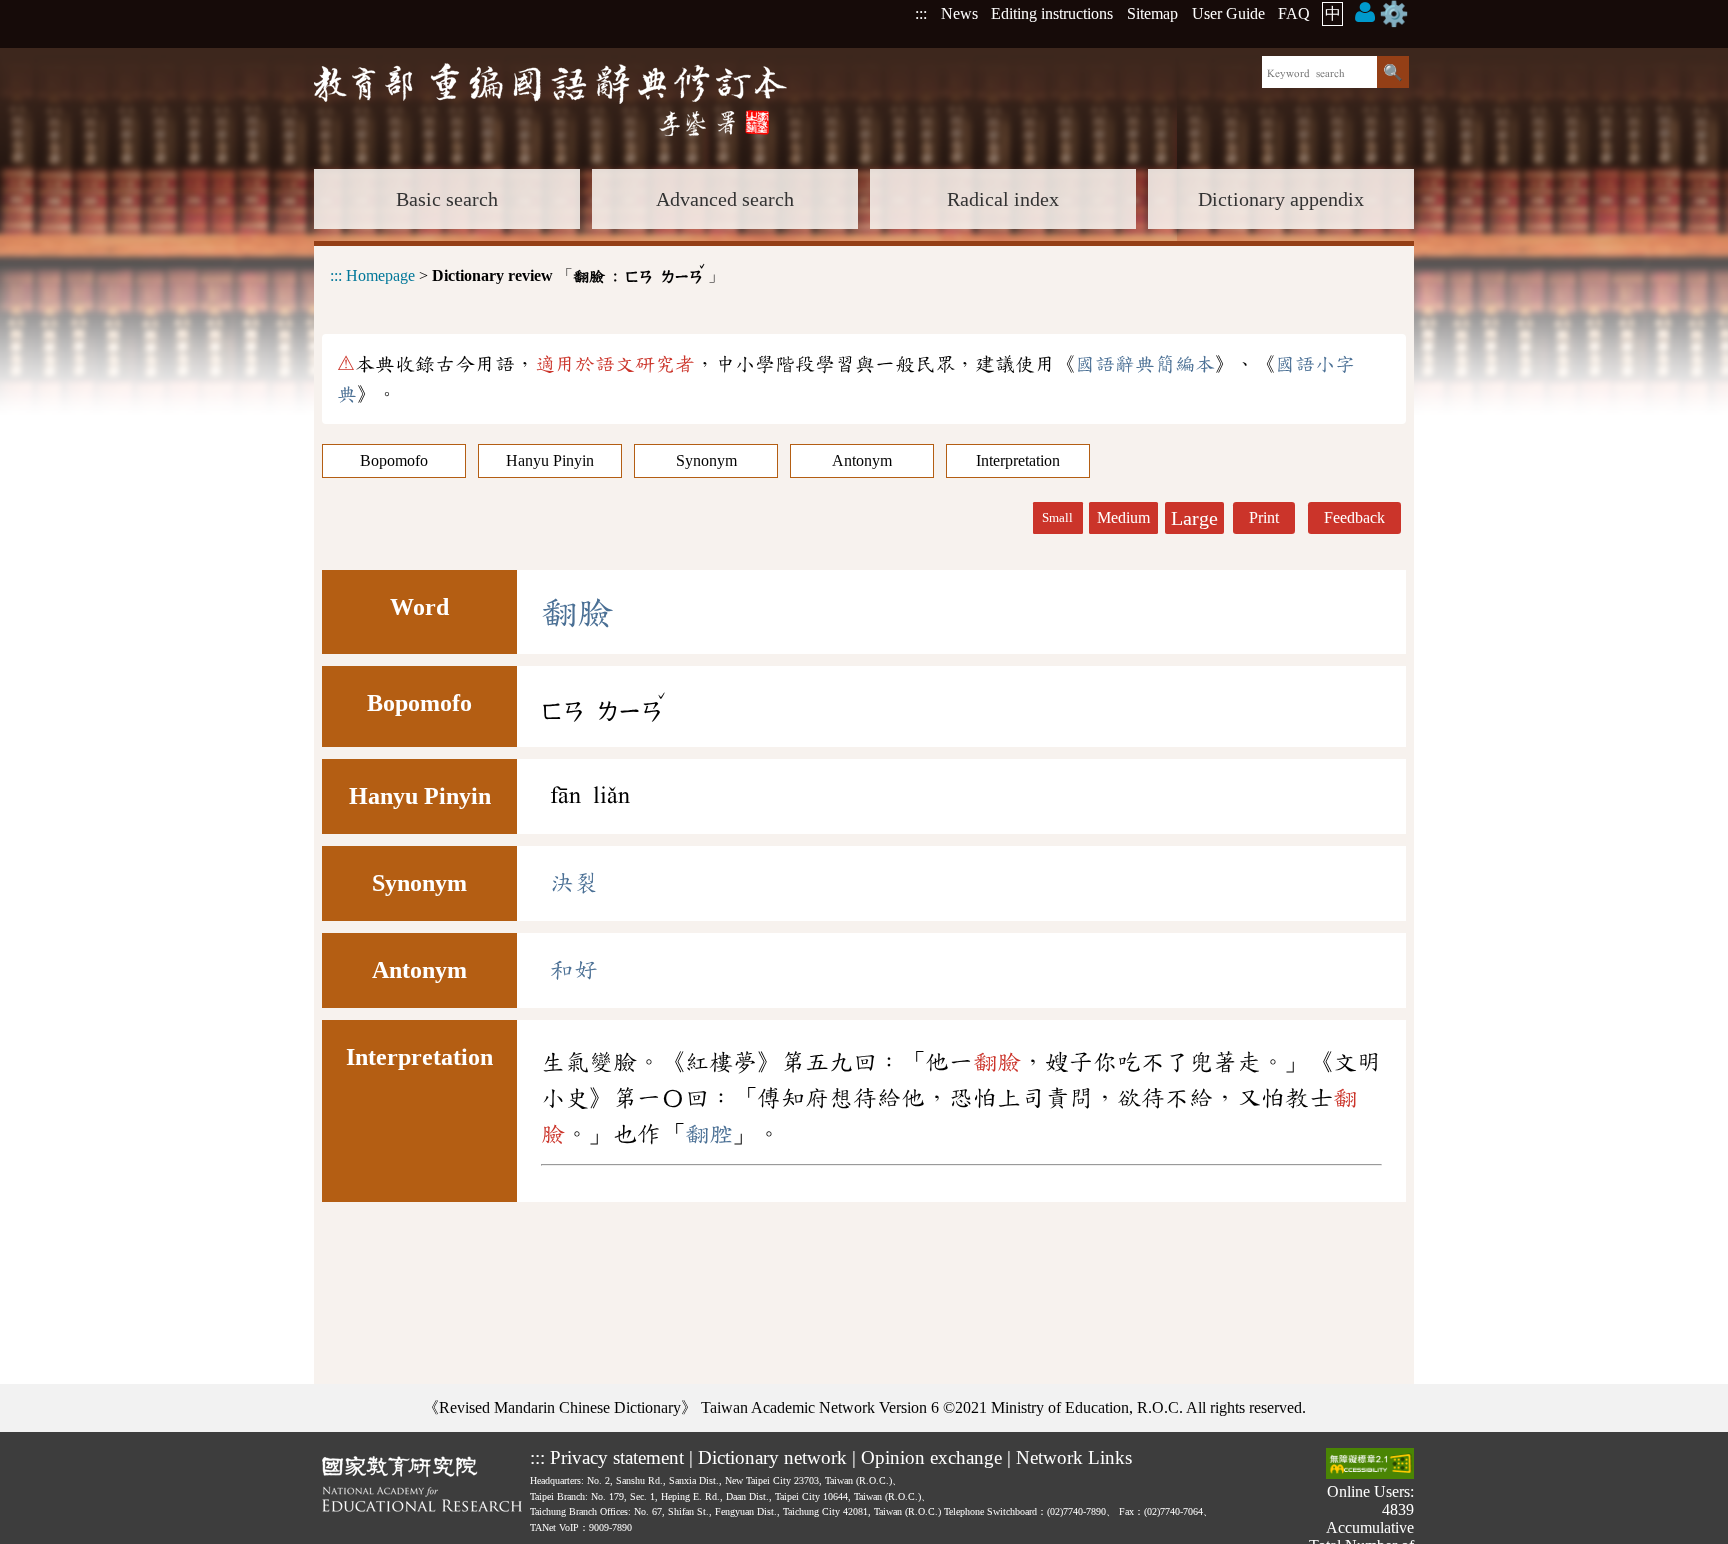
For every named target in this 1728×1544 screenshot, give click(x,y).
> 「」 (527, 272)
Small (1057, 518)
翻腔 (709, 1134)
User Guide (1228, 13)
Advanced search (725, 199)
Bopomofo (394, 460)
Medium (1123, 517)
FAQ (1294, 13)
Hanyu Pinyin (550, 460)
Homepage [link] (380, 275)
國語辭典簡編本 (1145, 364)
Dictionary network (772, 1457)
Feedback (1354, 517)
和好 (574, 970)
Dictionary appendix (1281, 199)
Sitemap (1152, 13)
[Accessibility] (1370, 1465)
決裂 (574, 883)
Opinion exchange (931, 1457)
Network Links (1074, 1457)
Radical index (1003, 199)
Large (1194, 518)
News (959, 13)
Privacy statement (617, 1457)
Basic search (447, 199)
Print (1264, 517)
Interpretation (1018, 460)
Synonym (706, 460)
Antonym (862, 460)
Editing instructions (1052, 13)
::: (921, 13)
